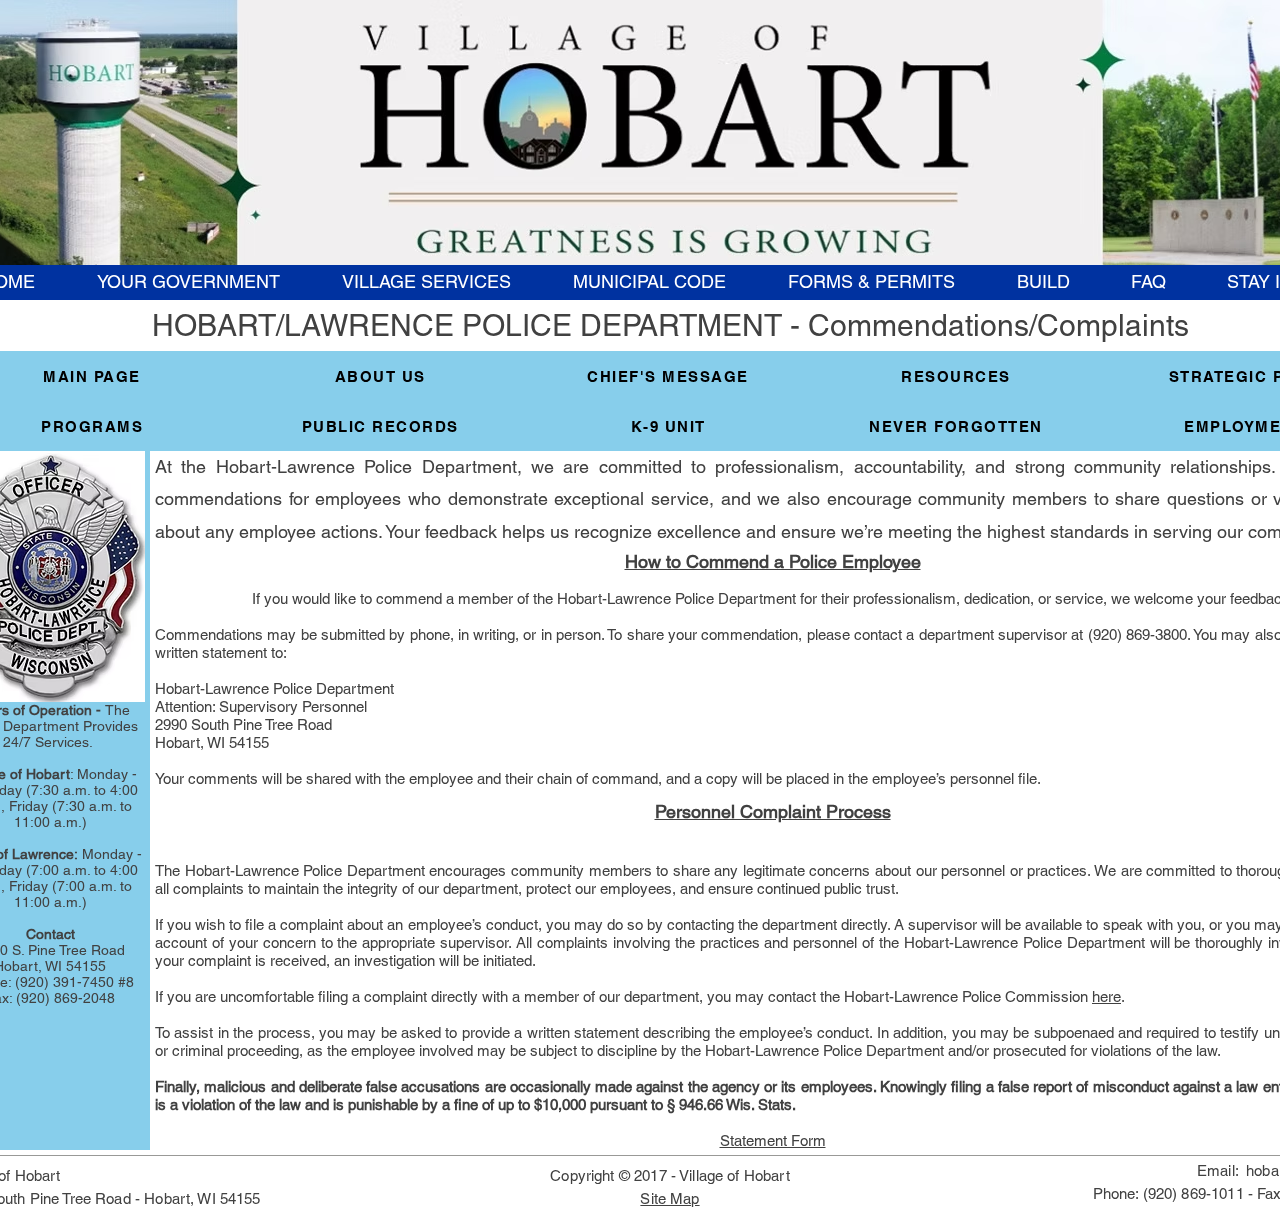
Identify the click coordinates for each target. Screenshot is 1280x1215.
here (1106, 996)
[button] (187, 282)
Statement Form (773, 1140)
